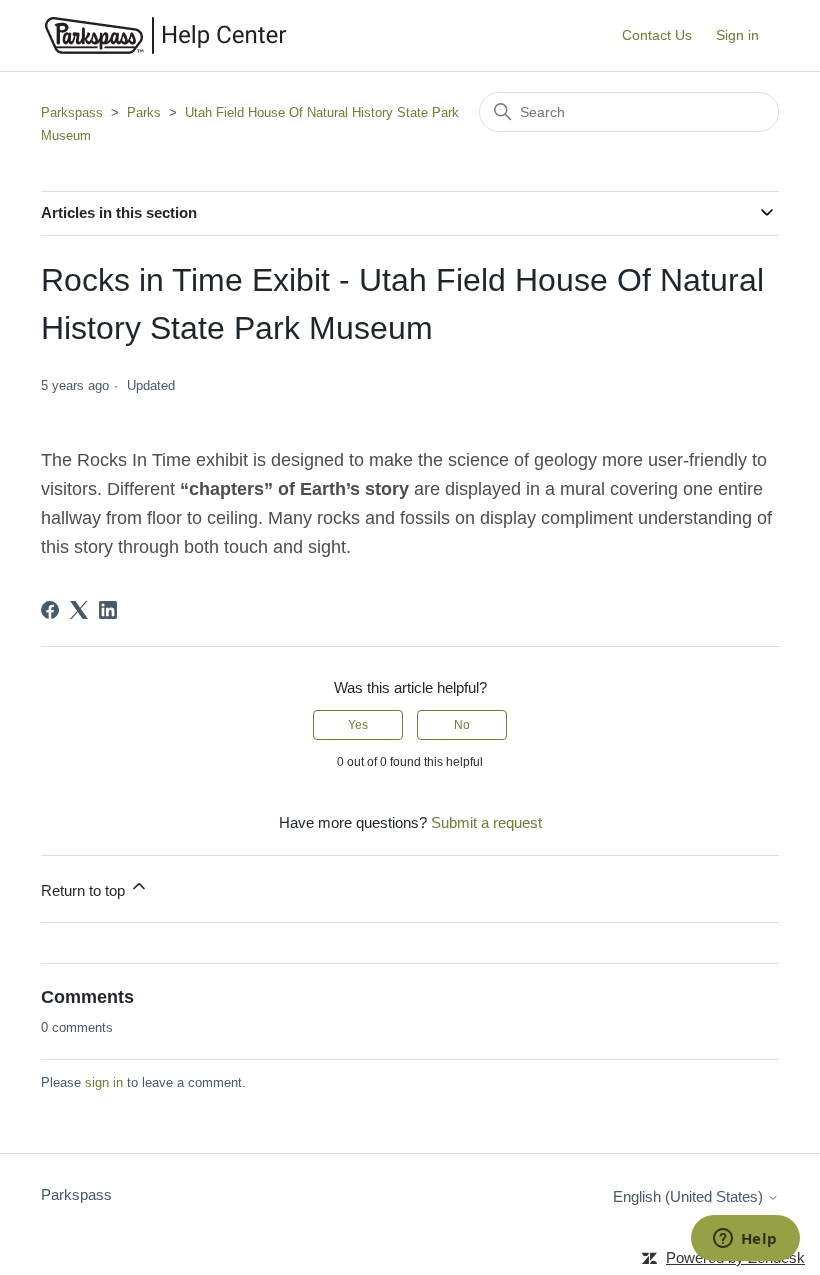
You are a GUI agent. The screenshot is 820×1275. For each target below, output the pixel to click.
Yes (358, 725)
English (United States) (690, 1196)
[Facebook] (50, 610)
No (462, 725)
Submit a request (486, 822)
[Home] (166, 35)
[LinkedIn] (108, 610)
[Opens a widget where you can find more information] (745, 1240)
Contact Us (657, 35)
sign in (104, 1082)
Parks (144, 112)
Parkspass (72, 112)
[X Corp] (79, 610)
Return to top (85, 890)
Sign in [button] (737, 35)
